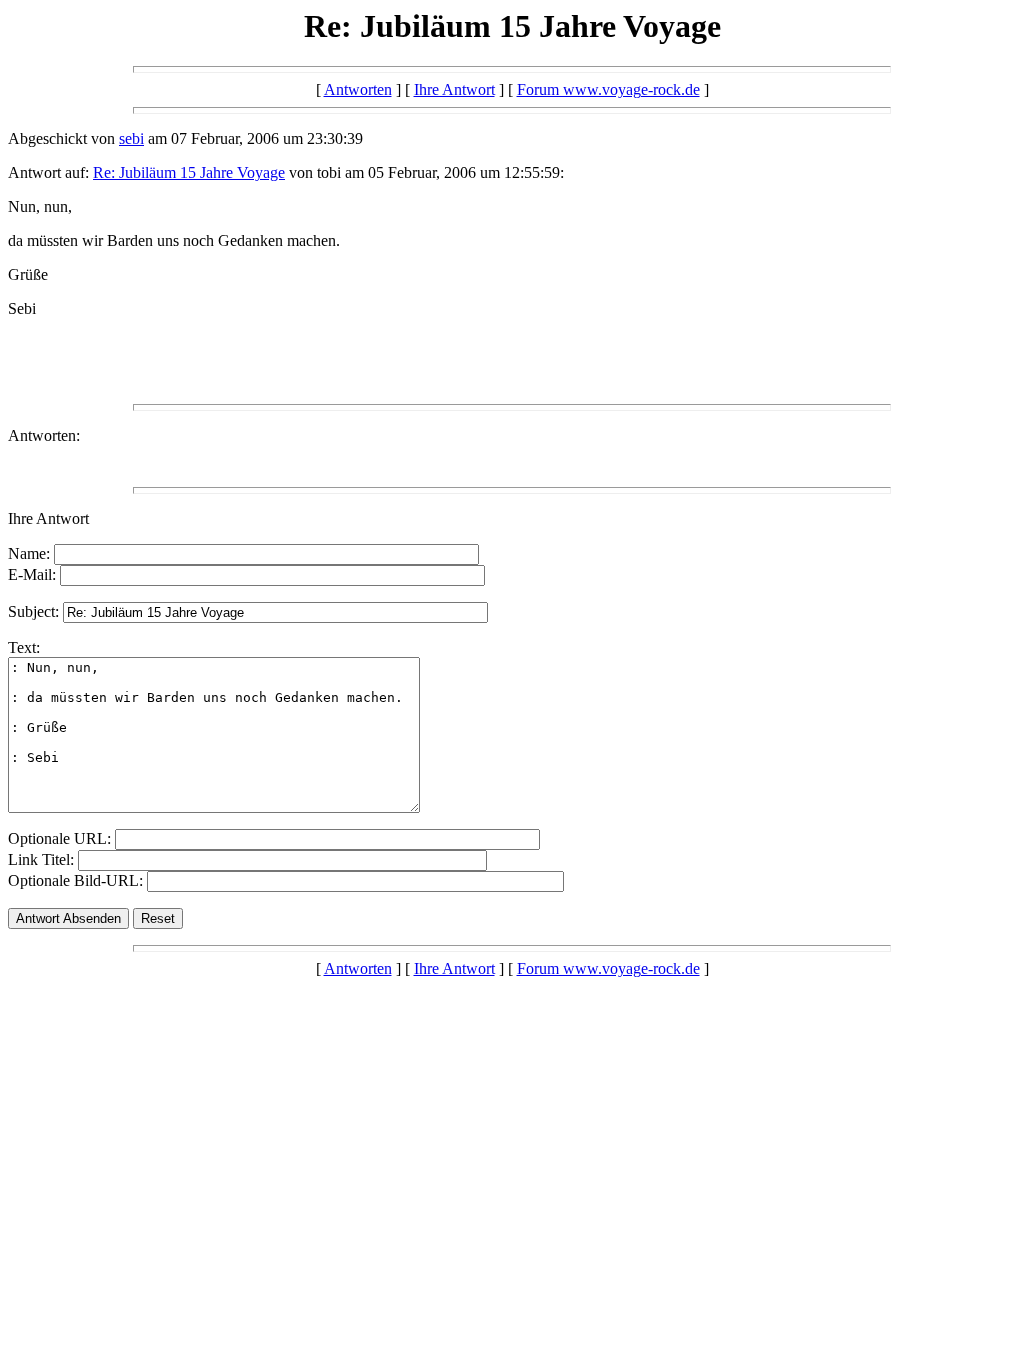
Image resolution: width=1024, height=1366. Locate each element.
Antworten (358, 89)
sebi (131, 138)
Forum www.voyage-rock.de (608, 89)
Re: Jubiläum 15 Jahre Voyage (189, 172)
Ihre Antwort (454, 89)
